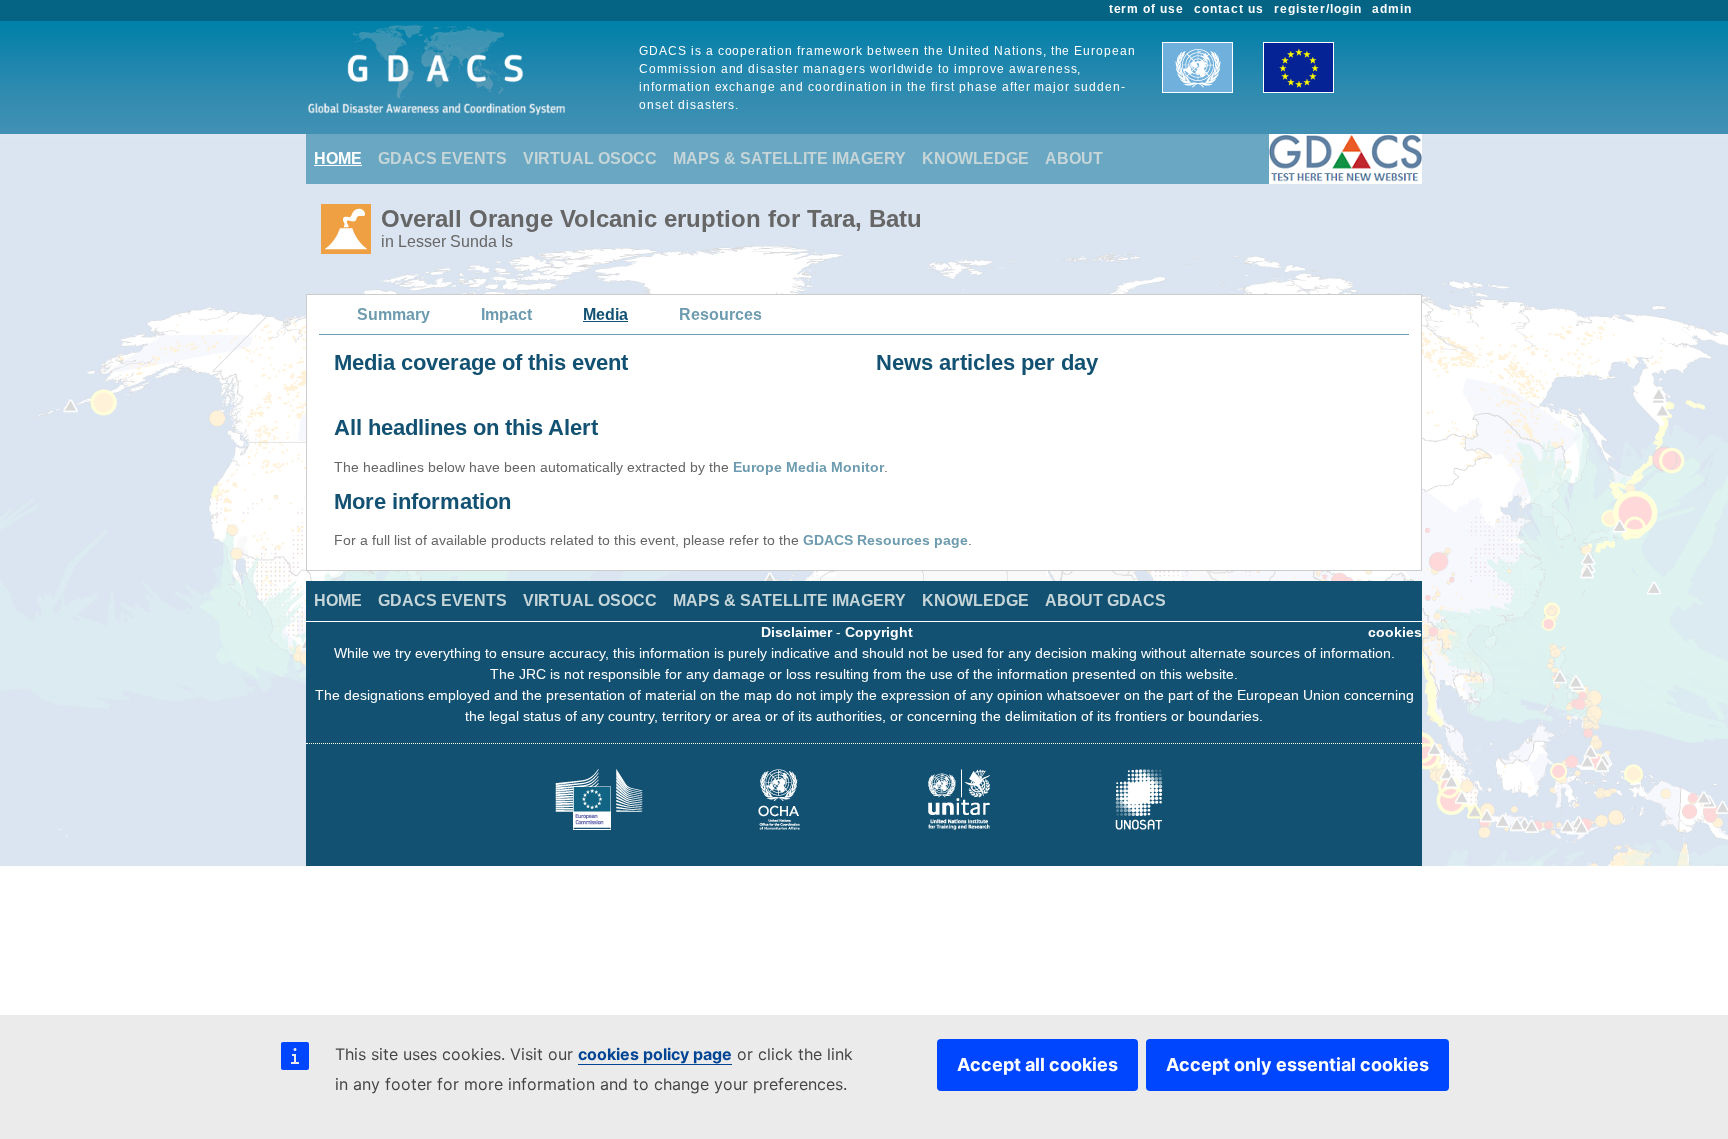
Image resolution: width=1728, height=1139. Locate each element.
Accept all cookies (1037, 1064)
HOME (338, 158)
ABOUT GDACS (1105, 600)
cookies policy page (655, 1054)
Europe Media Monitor (808, 467)
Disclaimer (796, 632)
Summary (393, 314)
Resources (720, 314)
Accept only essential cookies (1297, 1064)
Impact (506, 314)
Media (605, 314)
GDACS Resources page (885, 540)
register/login (1318, 9)
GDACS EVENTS (442, 158)
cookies (1395, 632)
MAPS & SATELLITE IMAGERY (789, 158)
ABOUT (1074, 158)
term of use (1147, 9)
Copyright (879, 632)
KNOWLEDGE (975, 158)
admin (1392, 9)
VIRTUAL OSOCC (590, 158)
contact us (1229, 9)
